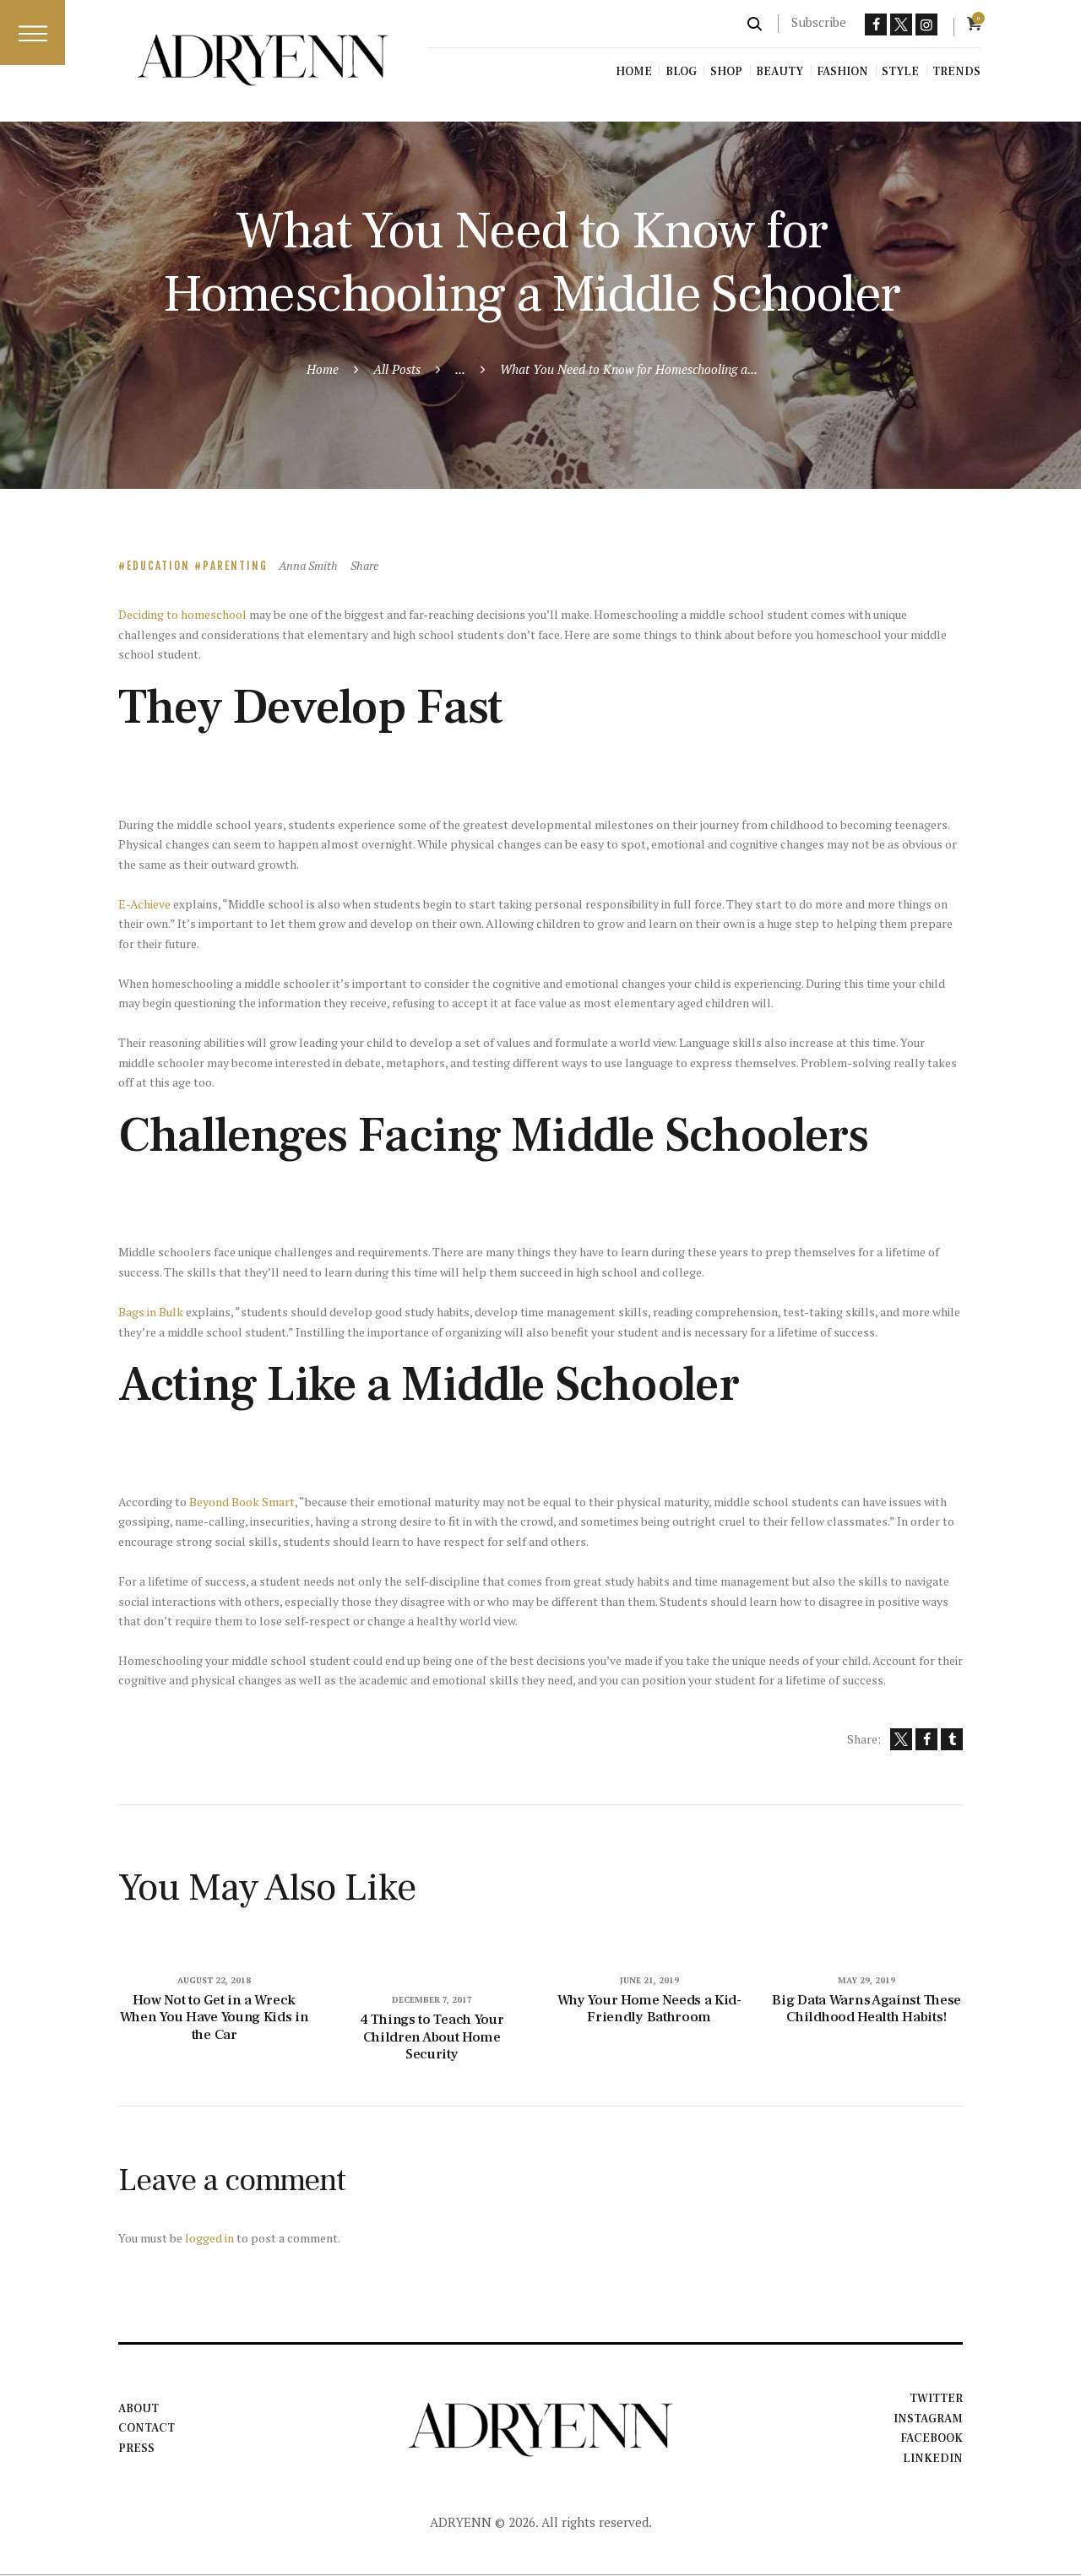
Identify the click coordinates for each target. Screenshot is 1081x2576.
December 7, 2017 (432, 2000)
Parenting (235, 566)
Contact (147, 2428)
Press (136, 2449)
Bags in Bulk (151, 1312)
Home (323, 369)
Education (158, 566)
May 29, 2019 (866, 1980)
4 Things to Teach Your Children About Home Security (432, 2037)
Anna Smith (310, 565)
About (139, 2409)
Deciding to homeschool (182, 614)
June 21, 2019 (649, 1980)
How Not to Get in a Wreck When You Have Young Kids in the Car (215, 2018)
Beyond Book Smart (242, 1502)
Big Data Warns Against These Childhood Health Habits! (866, 2009)
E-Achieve (144, 904)
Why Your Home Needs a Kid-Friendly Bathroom (649, 2009)
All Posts (397, 369)
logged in (209, 2238)
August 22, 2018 (214, 1980)
